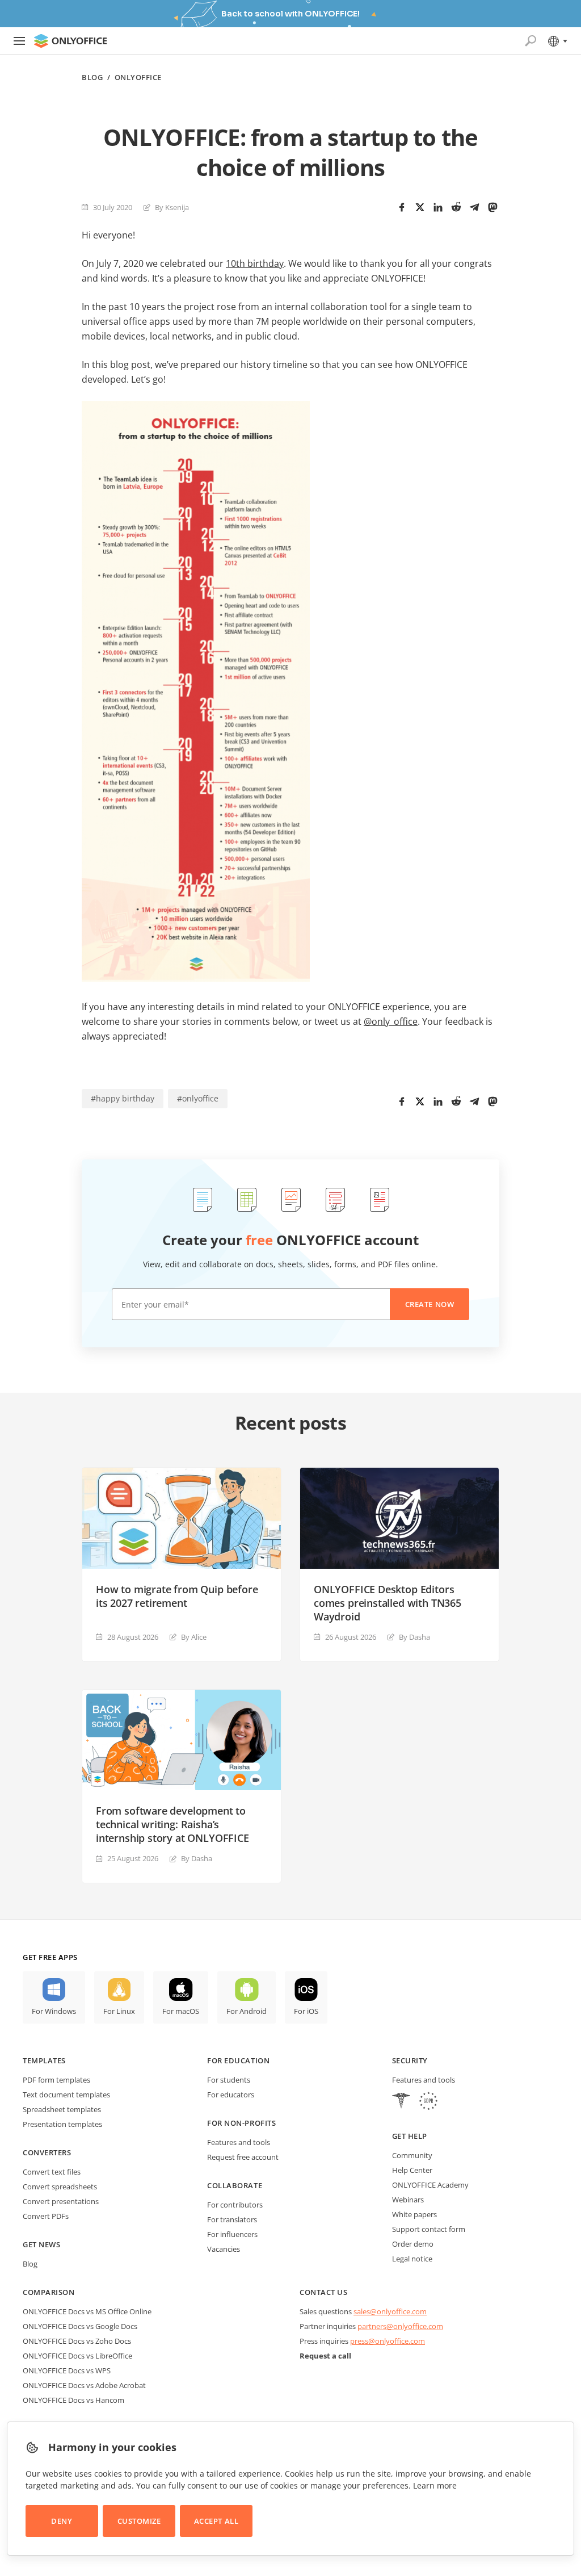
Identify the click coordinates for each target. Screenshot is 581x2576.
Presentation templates (62, 2124)
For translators (232, 2219)
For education (238, 2060)
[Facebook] (402, 207)
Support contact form (429, 2229)
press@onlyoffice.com (388, 2341)
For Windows (54, 2011)
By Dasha (414, 1637)
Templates (44, 2060)
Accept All (216, 2521)
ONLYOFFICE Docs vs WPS (67, 2370)
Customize (139, 2521)
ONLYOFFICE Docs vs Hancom (73, 2400)
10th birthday (255, 263)
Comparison (49, 2292)
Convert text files (52, 2172)
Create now (430, 1304)
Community (412, 2155)
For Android (247, 2011)
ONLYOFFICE (138, 78)
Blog (92, 78)
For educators (231, 2095)
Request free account (243, 2157)
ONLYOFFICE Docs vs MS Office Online (87, 2311)
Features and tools (239, 2142)
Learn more (435, 2485)
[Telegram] (474, 207)
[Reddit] (456, 207)
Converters (47, 2152)
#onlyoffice (198, 1098)
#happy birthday (123, 1098)
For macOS (181, 2011)
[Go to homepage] (70, 41)
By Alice (194, 1637)
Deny (62, 2521)
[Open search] (531, 41)
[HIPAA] (401, 2102)
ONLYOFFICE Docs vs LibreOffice (77, 2356)
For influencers (232, 2234)
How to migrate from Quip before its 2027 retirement (177, 1596)
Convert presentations (61, 2201)
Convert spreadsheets (60, 2187)
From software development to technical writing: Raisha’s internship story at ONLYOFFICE (172, 1824)
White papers (414, 2214)
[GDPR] (428, 2102)
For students (229, 2080)
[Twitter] (420, 207)
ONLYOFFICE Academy (430, 2185)
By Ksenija (172, 207)
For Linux (119, 2011)
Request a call (325, 2356)
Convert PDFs (46, 2216)
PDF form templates (56, 2080)
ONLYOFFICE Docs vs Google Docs (80, 2326)
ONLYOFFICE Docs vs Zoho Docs (77, 2341)
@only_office (391, 1021)
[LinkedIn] (438, 207)
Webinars (408, 2200)
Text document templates (66, 2095)
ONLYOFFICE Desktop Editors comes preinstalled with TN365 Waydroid (388, 1603)
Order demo (413, 2244)
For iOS (306, 2011)
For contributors (235, 2205)
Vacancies (224, 2249)
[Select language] (557, 41)
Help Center (412, 2170)
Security (410, 2060)
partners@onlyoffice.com (400, 2326)
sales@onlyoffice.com (390, 2311)
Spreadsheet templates (62, 2109)
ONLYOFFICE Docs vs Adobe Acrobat (84, 2385)
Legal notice (412, 2259)
